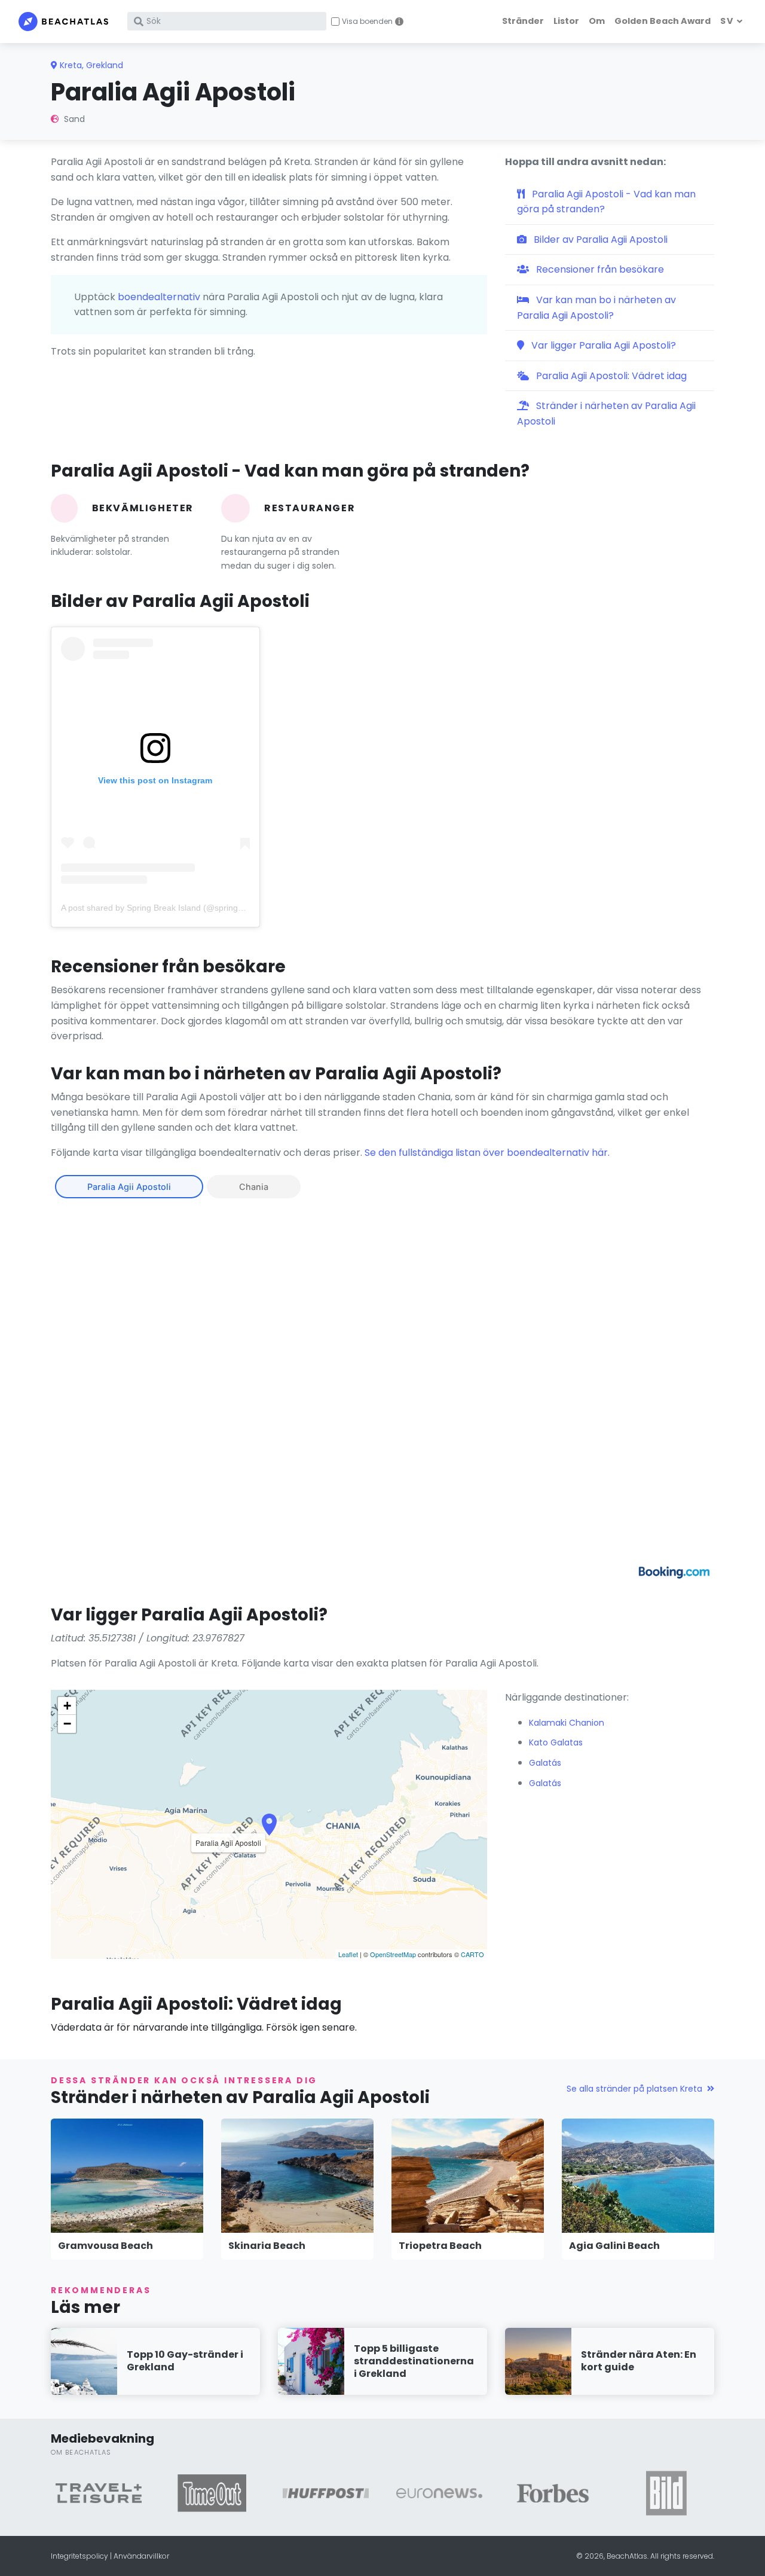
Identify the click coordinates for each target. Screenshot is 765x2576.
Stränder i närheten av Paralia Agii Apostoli (606, 413)
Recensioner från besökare (599, 269)
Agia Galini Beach (614, 2246)
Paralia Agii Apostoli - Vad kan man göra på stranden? (606, 202)
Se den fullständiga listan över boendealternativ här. (487, 1153)
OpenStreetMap (393, 1954)
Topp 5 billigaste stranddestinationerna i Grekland (414, 2361)
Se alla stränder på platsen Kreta (634, 2089)
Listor (566, 21)
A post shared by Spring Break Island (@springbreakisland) (173, 908)
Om (597, 21)
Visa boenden (367, 22)
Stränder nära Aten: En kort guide (639, 2361)
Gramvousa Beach (105, 2246)
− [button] (67, 1724)
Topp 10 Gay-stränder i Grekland (185, 2361)
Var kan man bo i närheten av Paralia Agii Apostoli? (596, 308)
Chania (254, 1187)
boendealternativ (159, 297)
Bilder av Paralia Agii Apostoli (599, 239)
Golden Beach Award (663, 21)
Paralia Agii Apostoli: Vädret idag (610, 376)
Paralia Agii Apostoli (129, 1187)
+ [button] (67, 1706)
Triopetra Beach (440, 2246)
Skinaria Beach (267, 2246)
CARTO (472, 1954)
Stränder (523, 21)
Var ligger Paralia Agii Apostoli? (602, 345)
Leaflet (348, 1954)
